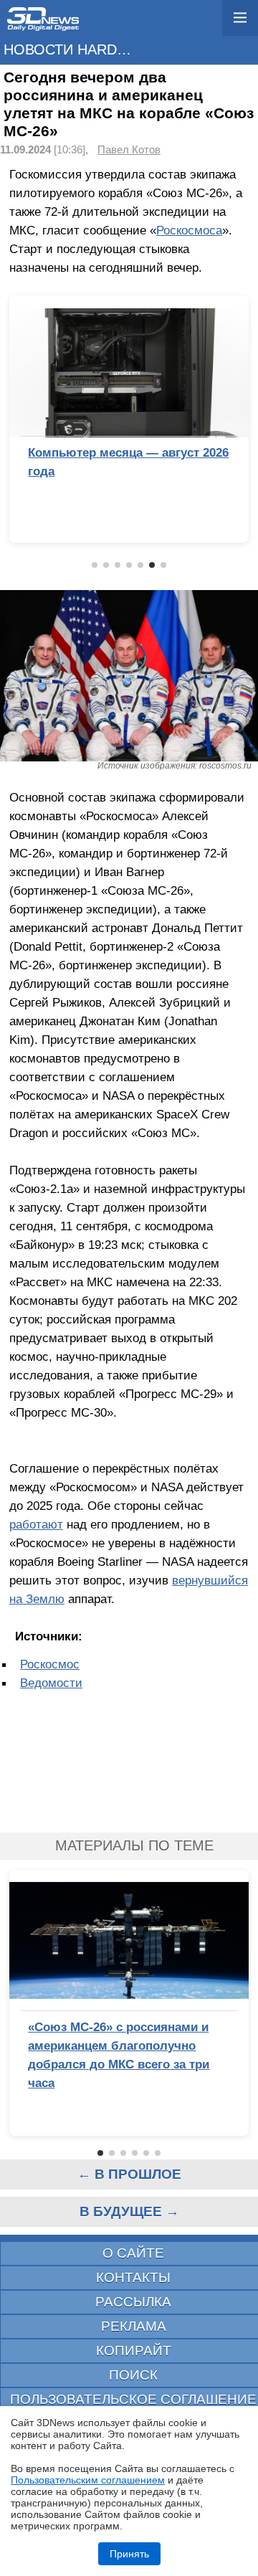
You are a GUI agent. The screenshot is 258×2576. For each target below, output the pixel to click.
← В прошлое (129, 2174)
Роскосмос (50, 1664)
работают (36, 1524)
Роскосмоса (189, 230)
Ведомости (51, 1683)
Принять (129, 2554)
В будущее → (129, 2211)
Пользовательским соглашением (88, 2480)
